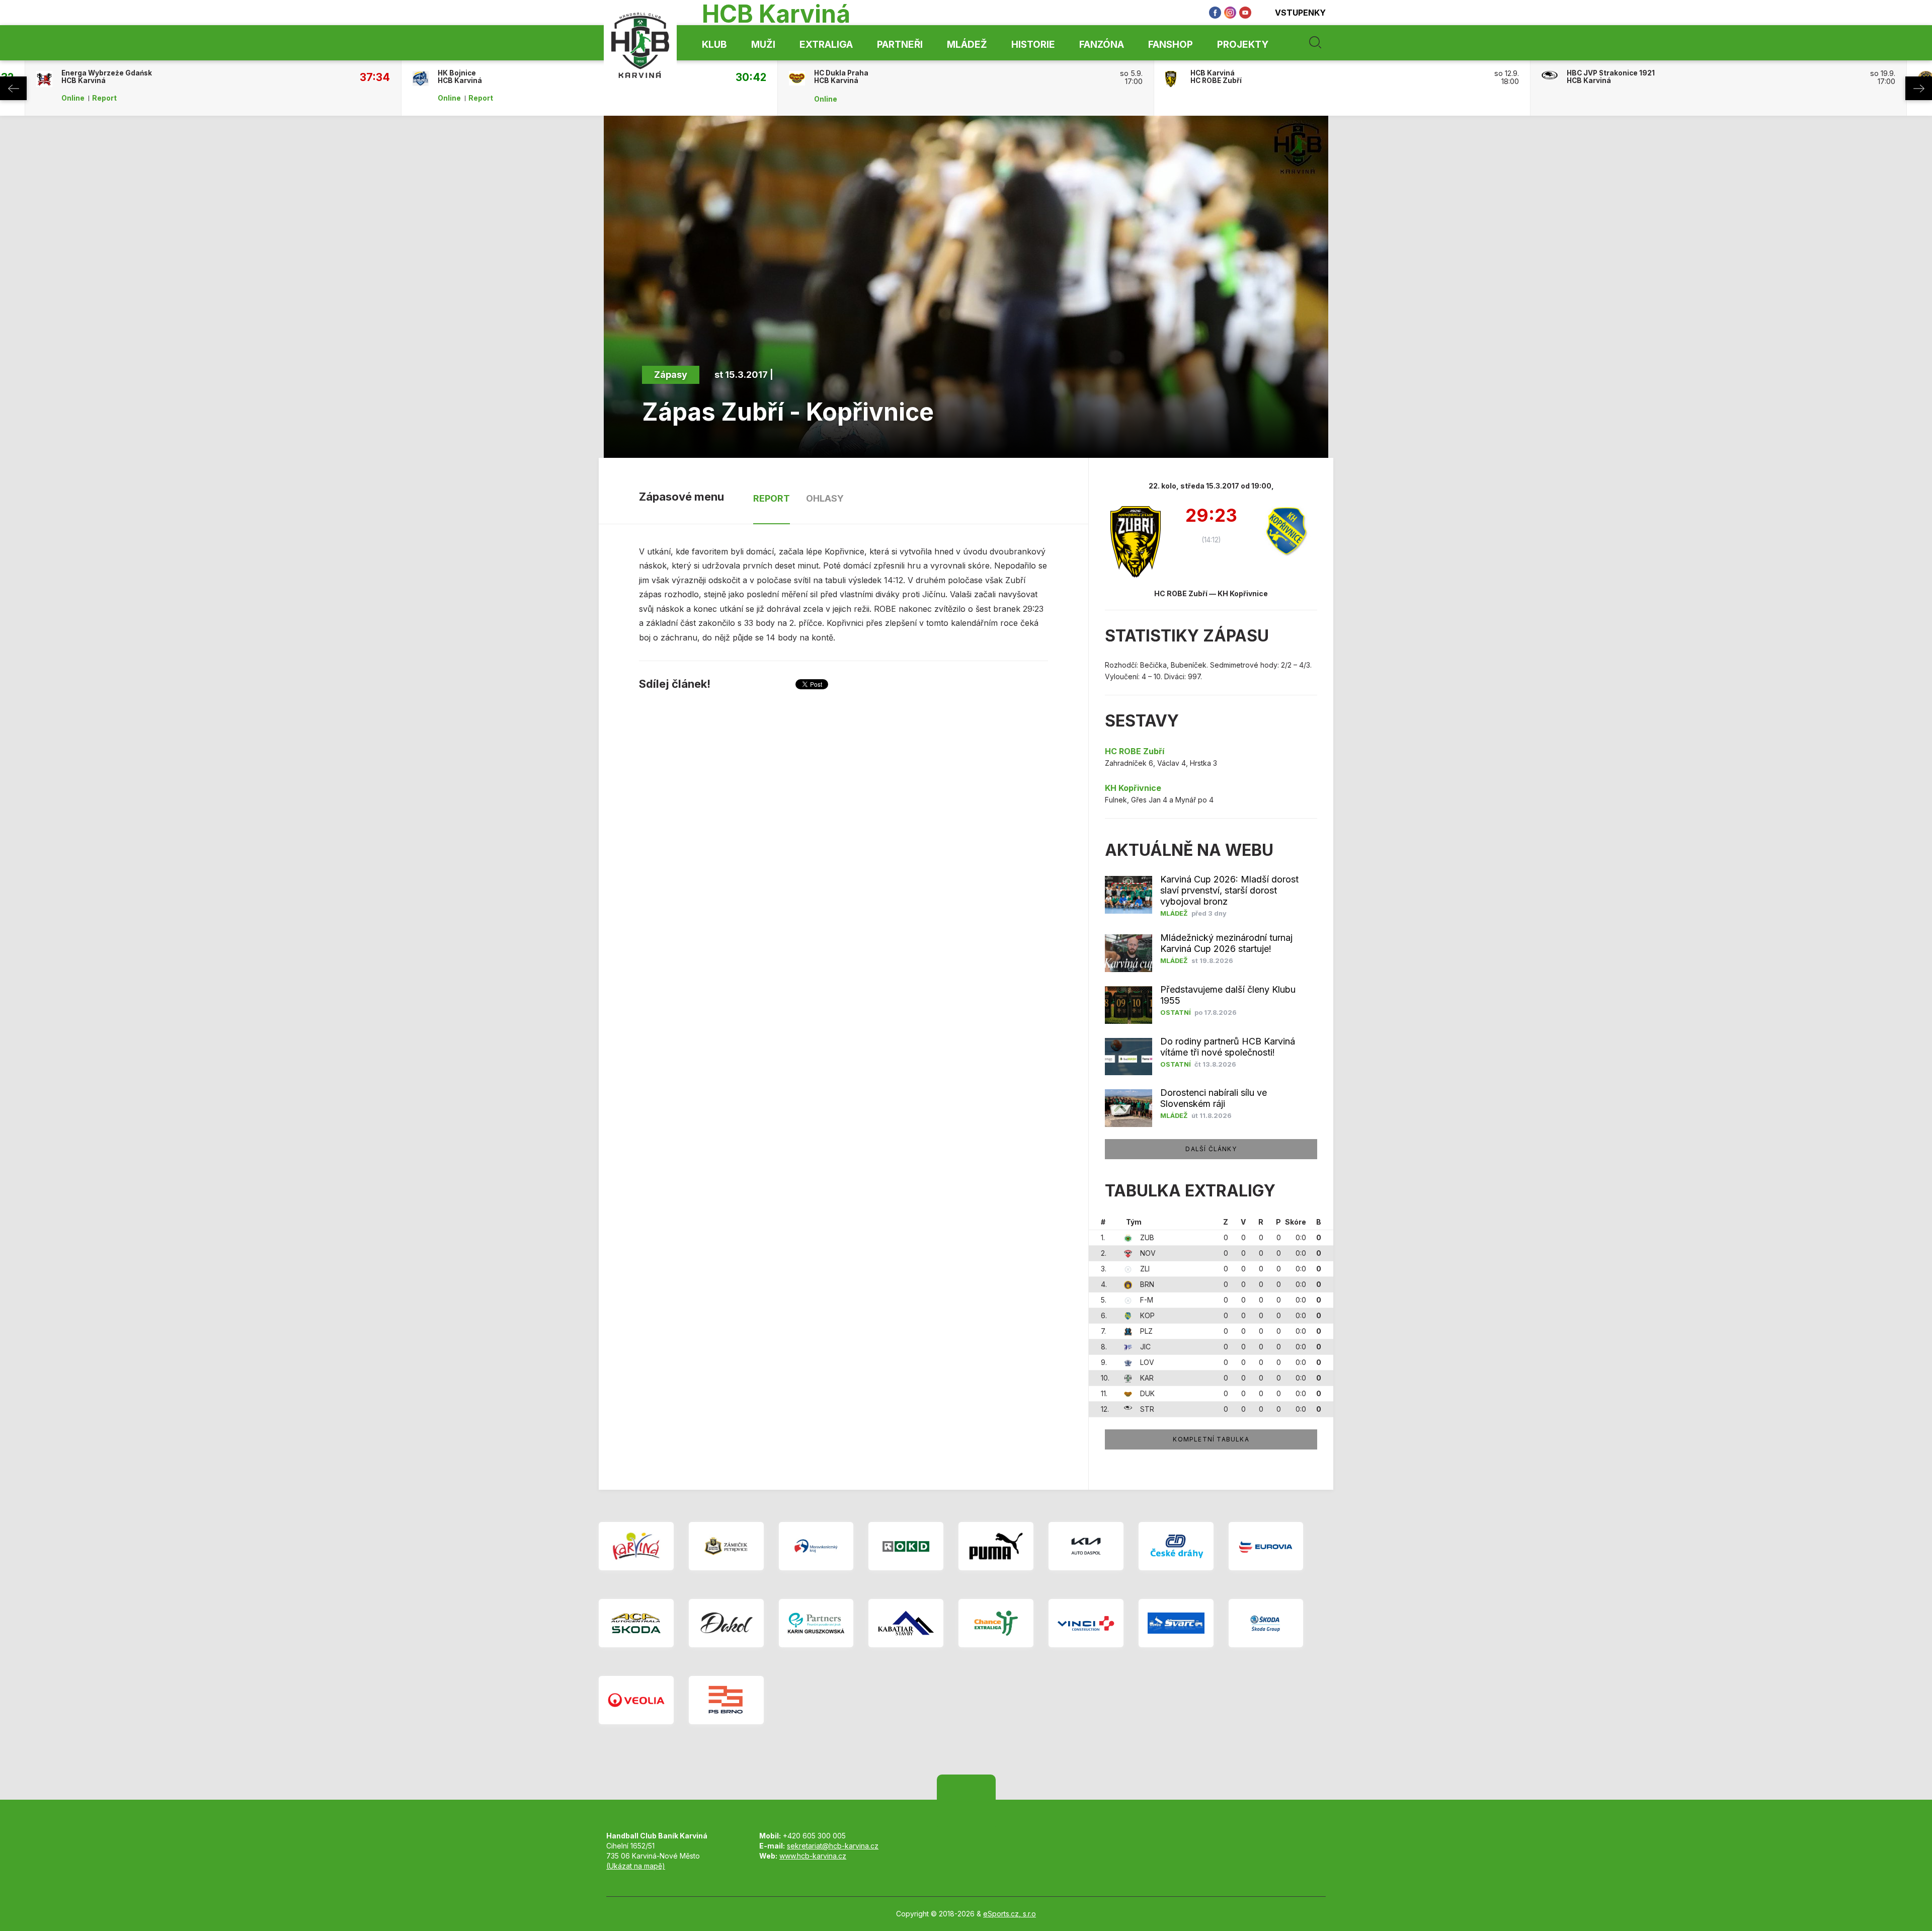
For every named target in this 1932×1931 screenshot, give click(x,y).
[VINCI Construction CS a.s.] (1086, 1623)
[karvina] (636, 1546)
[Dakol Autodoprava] (726, 1623)
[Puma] (996, 1546)
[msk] (816, 1546)
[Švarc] (1176, 1623)
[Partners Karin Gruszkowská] (816, 1623)
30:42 (751, 77)
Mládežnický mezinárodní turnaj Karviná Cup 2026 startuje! (1226, 943)
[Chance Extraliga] (996, 1623)
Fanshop (1171, 45)
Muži (763, 45)
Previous (13, 88)
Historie (1033, 45)
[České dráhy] (1176, 1546)
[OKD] (906, 1546)
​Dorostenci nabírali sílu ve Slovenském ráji (1214, 1098)
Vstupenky (1300, 13)
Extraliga (826, 45)
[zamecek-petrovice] (726, 1546)
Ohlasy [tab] (825, 498)
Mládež (967, 45)
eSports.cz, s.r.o (1010, 1914)
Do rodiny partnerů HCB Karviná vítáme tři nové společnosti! (1228, 1047)
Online (73, 98)
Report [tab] (772, 498)
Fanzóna (1102, 45)
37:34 (375, 77)
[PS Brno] (726, 1700)
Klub (714, 45)
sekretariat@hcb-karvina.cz (833, 1846)
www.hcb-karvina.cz (813, 1856)
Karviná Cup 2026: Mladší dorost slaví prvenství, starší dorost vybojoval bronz (1229, 890)
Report (104, 98)
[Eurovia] (1266, 1546)
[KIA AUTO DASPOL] (1086, 1546)
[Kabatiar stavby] (906, 1623)
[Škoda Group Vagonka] (1266, 1623)
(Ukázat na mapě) (636, 1866)
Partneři (900, 45)
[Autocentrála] (636, 1623)
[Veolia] (636, 1700)
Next (1919, 88)
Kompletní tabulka (1211, 1439)
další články (1211, 1149)
